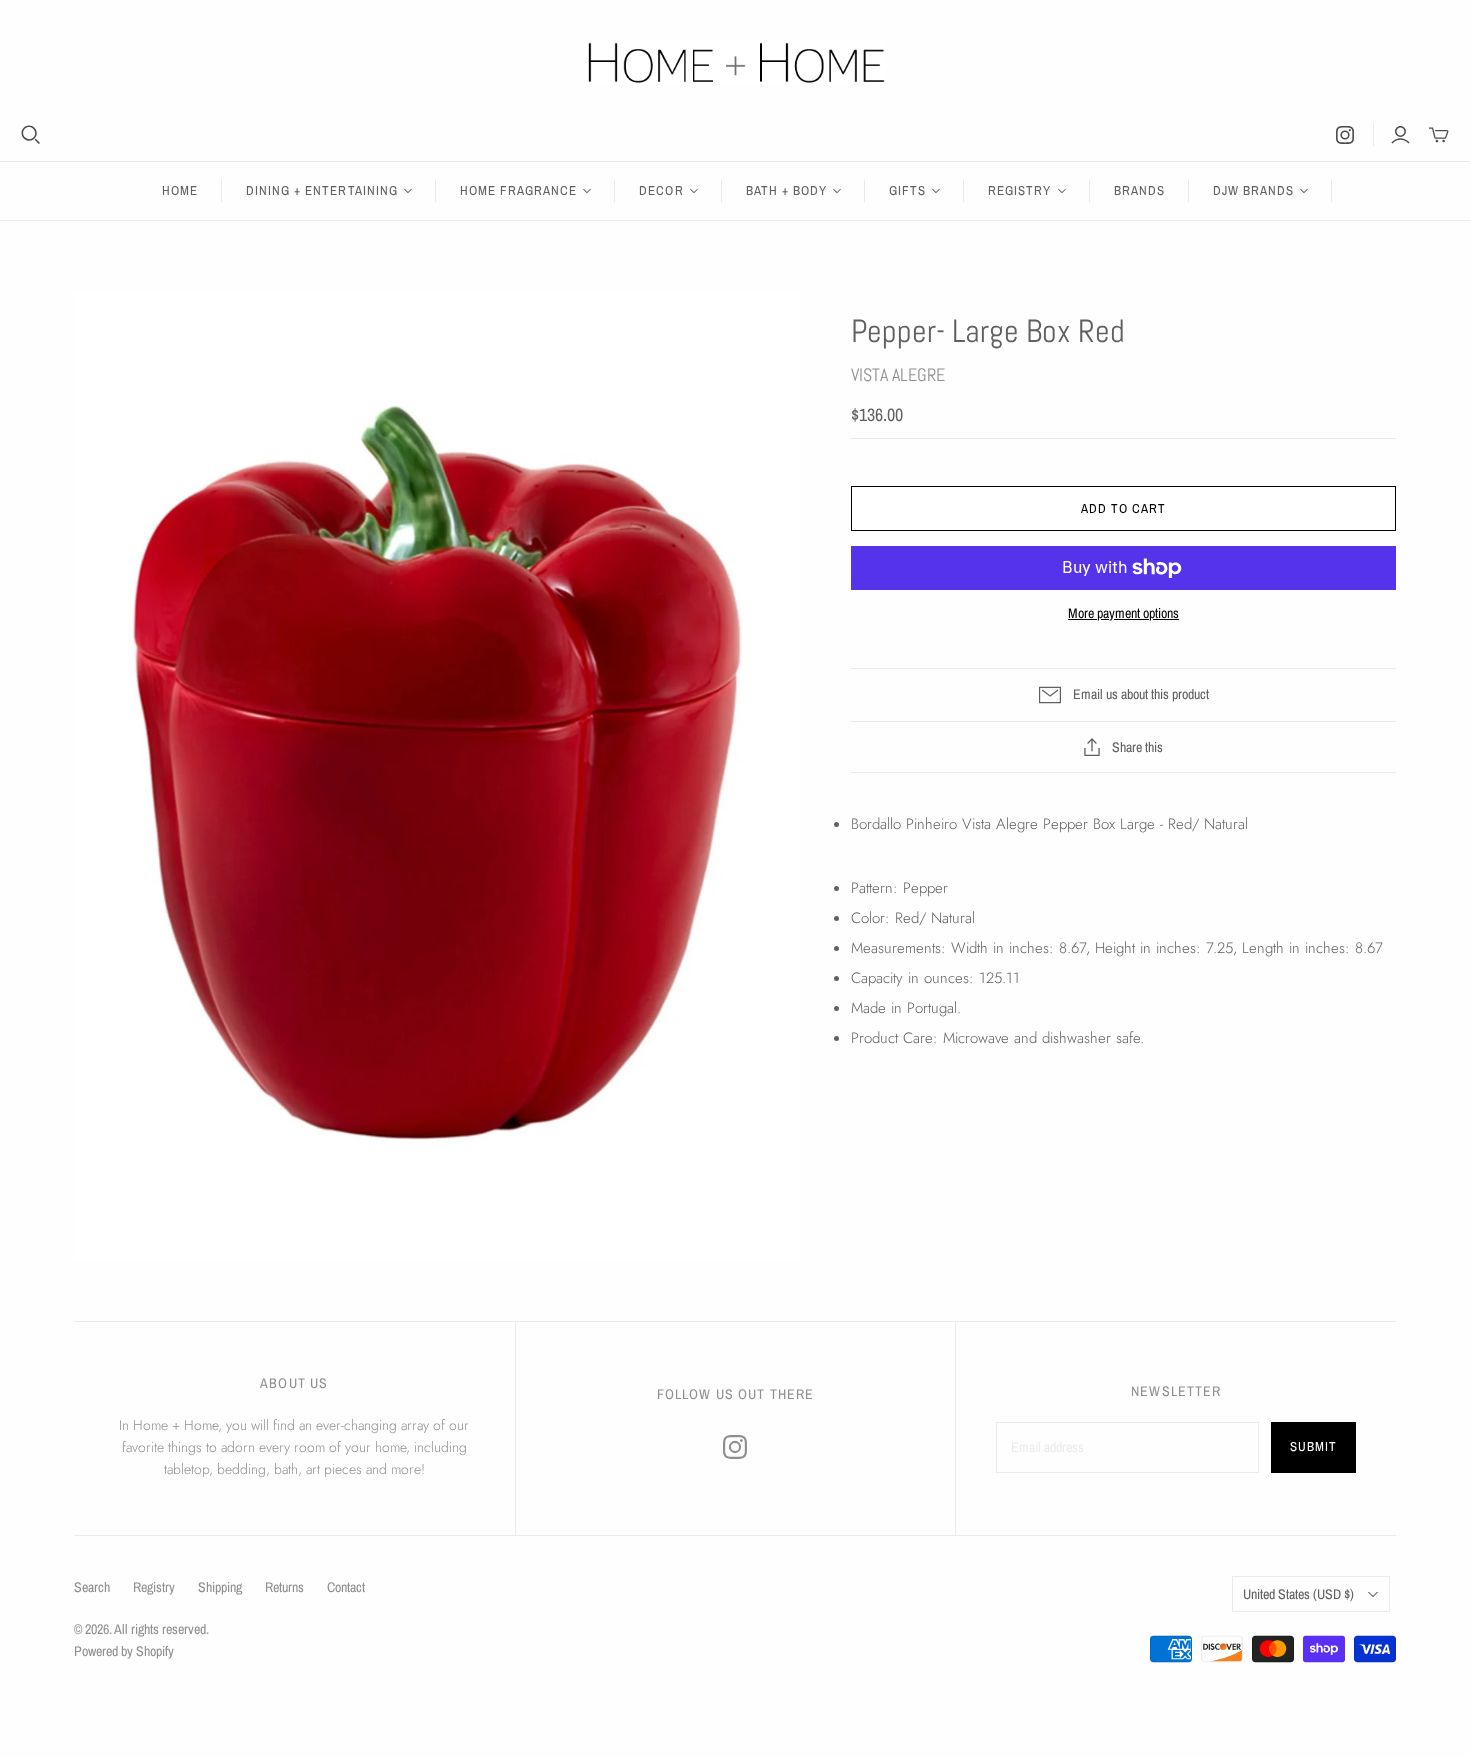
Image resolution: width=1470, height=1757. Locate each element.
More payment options (1123, 613)
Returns (284, 1587)
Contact (346, 1587)
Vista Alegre (898, 374)
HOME (180, 190)
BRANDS (1139, 190)
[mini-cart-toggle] (1439, 135)
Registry (154, 1587)
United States (1298, 1594)
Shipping (220, 1587)
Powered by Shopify (124, 1651)
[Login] (1400, 135)
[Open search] (31, 135)
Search (92, 1587)
